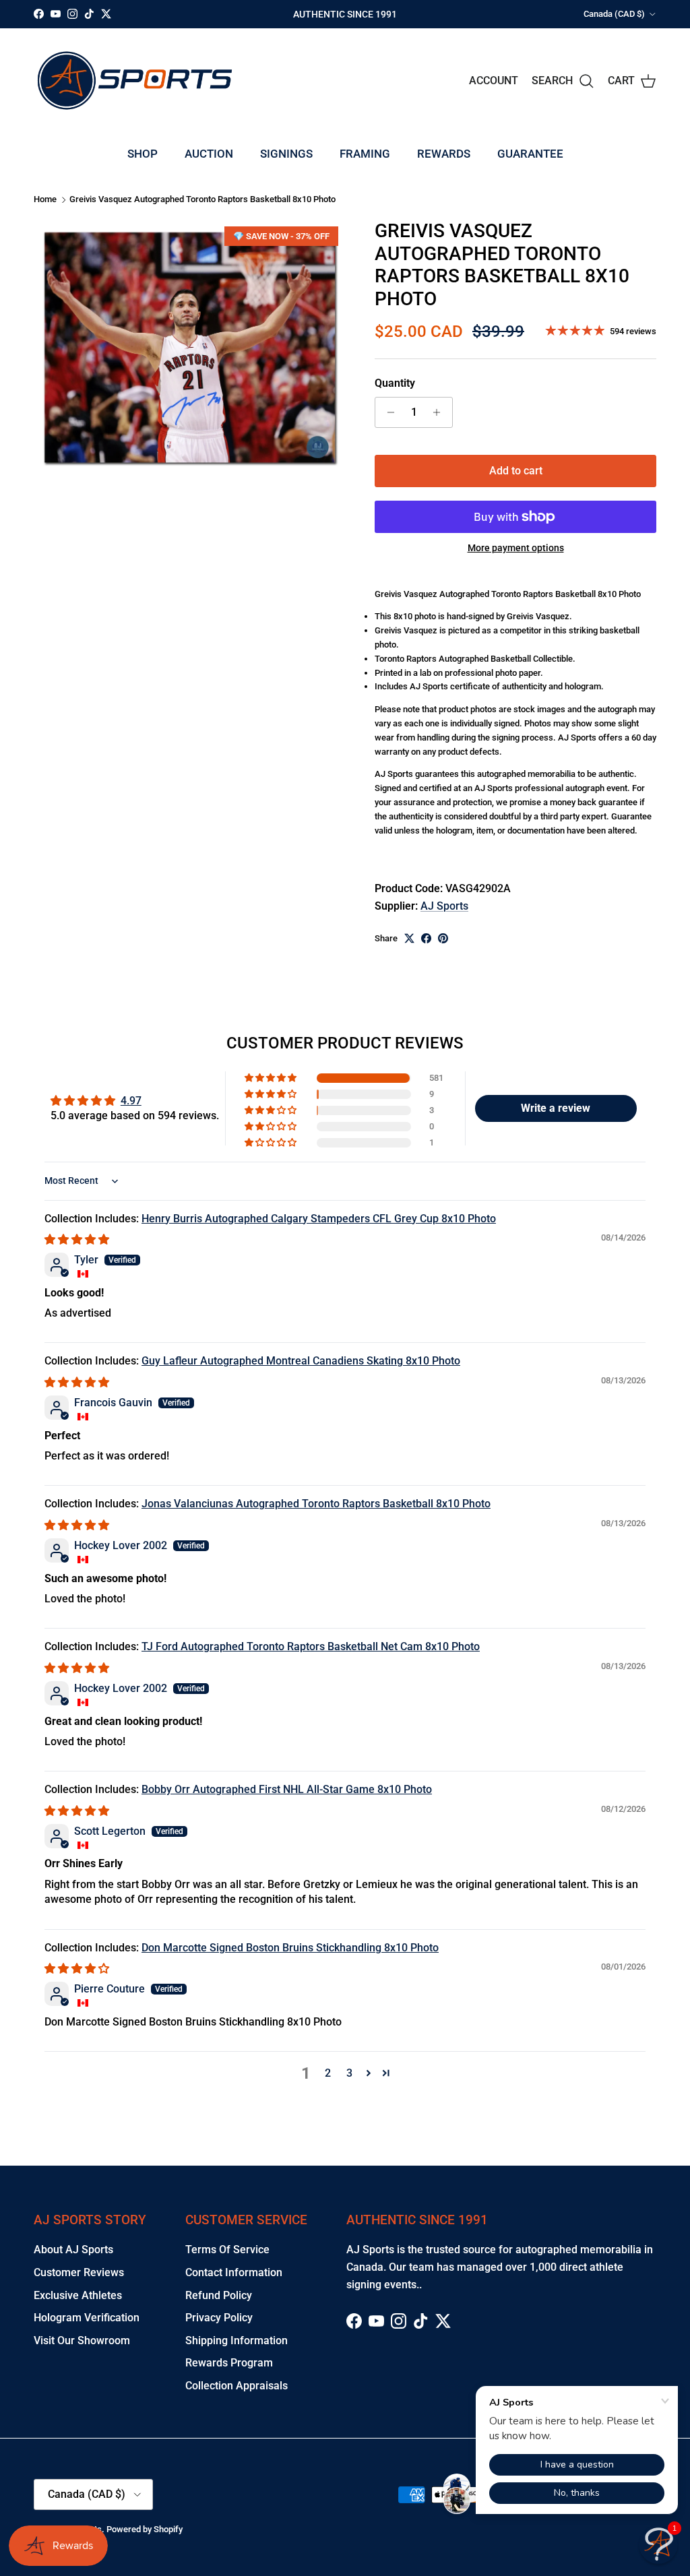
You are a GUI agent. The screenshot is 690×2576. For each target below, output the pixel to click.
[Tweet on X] (409, 938)
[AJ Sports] (135, 81)
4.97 (131, 1101)
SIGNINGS (286, 154)
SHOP (143, 154)
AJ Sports (444, 906)
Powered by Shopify (145, 2529)
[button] (272, 1078)
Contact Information (234, 2272)
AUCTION (209, 154)
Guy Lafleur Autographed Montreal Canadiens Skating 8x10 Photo (301, 1361)
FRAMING (365, 154)
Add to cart (516, 471)
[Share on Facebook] (426, 938)
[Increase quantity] (440, 412)
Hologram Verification (87, 2318)
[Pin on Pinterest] (443, 938)
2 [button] (328, 2073)
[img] (77, 1239)
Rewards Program (229, 2363)
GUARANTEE (530, 154)
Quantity (395, 383)
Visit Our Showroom (82, 2341)
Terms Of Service (227, 2250)
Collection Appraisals (237, 2386)
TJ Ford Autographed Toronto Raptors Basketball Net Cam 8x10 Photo (311, 1646)
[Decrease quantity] (387, 412)
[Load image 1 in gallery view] (189, 347)
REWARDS (444, 154)
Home (45, 200)
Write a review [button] (556, 1108)
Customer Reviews (79, 2272)
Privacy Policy (219, 2318)
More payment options (516, 548)
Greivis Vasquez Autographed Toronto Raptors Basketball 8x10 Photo (202, 200)
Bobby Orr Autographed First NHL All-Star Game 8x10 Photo (287, 1789)
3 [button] (349, 2073)
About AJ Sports (73, 2250)
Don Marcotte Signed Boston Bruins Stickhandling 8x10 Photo (290, 1948)
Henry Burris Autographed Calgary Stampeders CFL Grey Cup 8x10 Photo (319, 1219)
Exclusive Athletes (78, 2295)
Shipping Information (237, 2341)
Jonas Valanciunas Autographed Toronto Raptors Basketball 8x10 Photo (316, 1504)
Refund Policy (219, 2295)
